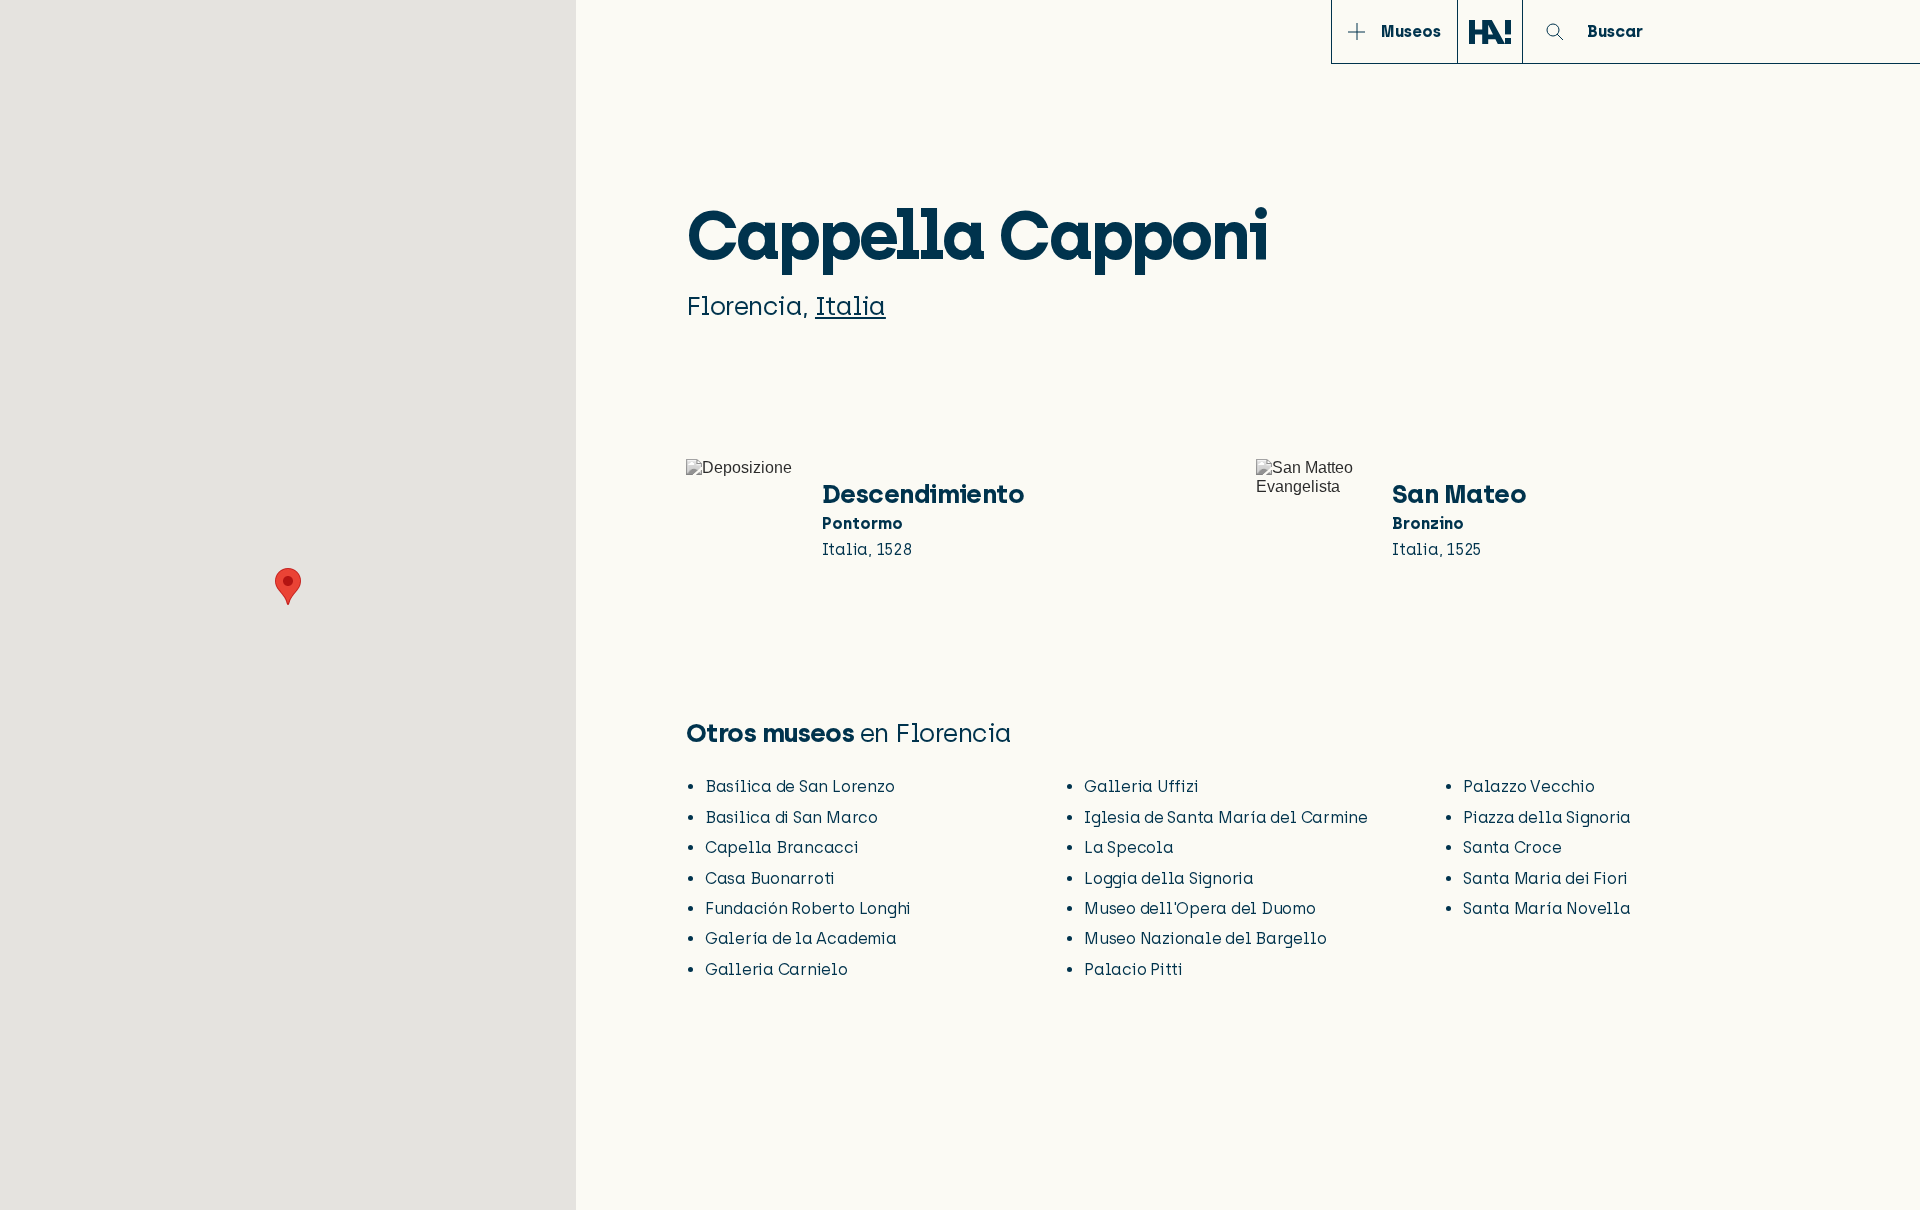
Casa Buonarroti (770, 878)
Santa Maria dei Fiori (1545, 878)
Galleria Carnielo (776, 969)
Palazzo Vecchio (1528, 786)
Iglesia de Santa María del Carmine (1226, 817)
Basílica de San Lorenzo (799, 786)
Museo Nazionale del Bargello (1205, 938)
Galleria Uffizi (1141, 786)
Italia (850, 305)
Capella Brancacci (782, 847)
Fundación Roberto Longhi (808, 908)
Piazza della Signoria (1547, 817)
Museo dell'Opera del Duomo (1200, 908)
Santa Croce (1512, 847)
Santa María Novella (1546, 908)
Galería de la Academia (801, 938)
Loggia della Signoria (1169, 878)
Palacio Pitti (1133, 969)
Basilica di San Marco (791, 817)
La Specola (1129, 847)
